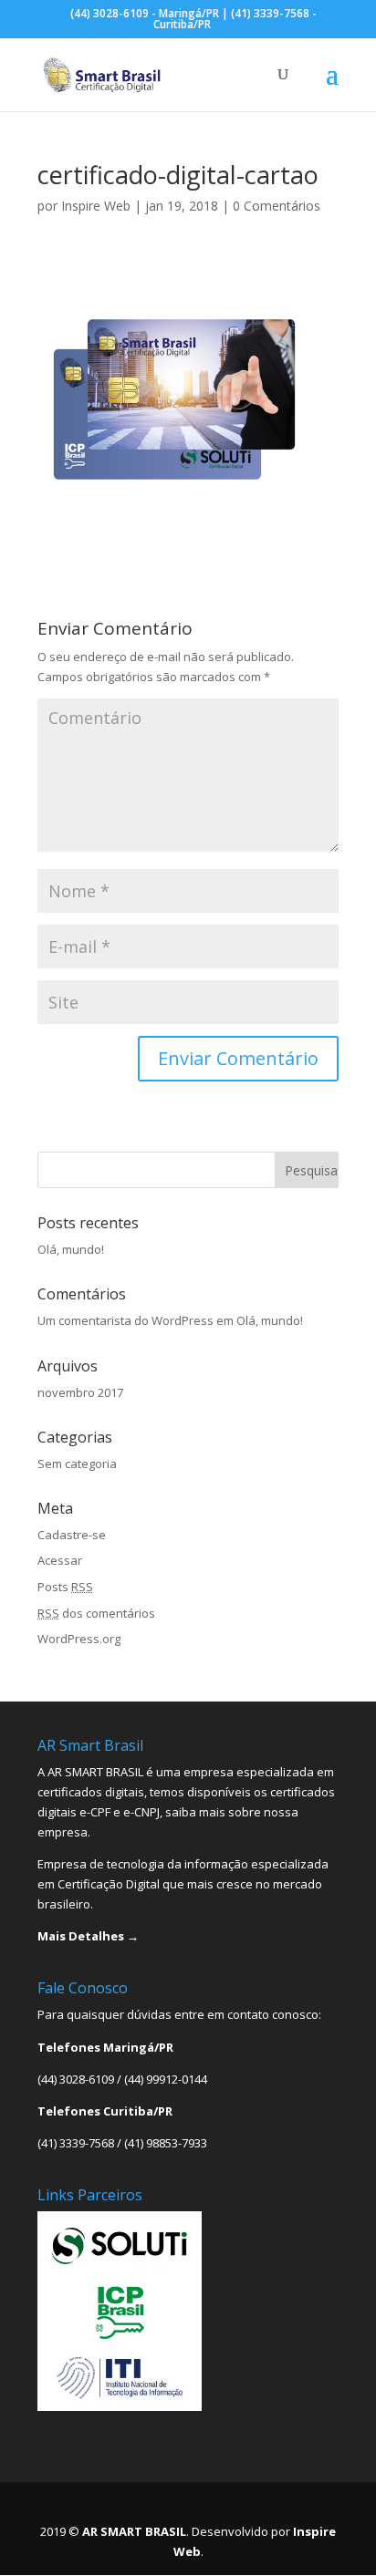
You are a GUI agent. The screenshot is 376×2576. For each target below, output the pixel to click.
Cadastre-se (72, 1535)
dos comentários (96, 1613)
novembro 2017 (80, 1392)
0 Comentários (277, 206)
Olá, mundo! (71, 1249)
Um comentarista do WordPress (125, 1320)
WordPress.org (79, 1639)
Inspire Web (96, 206)
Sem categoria (77, 1464)
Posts (65, 1587)
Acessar (60, 1560)
